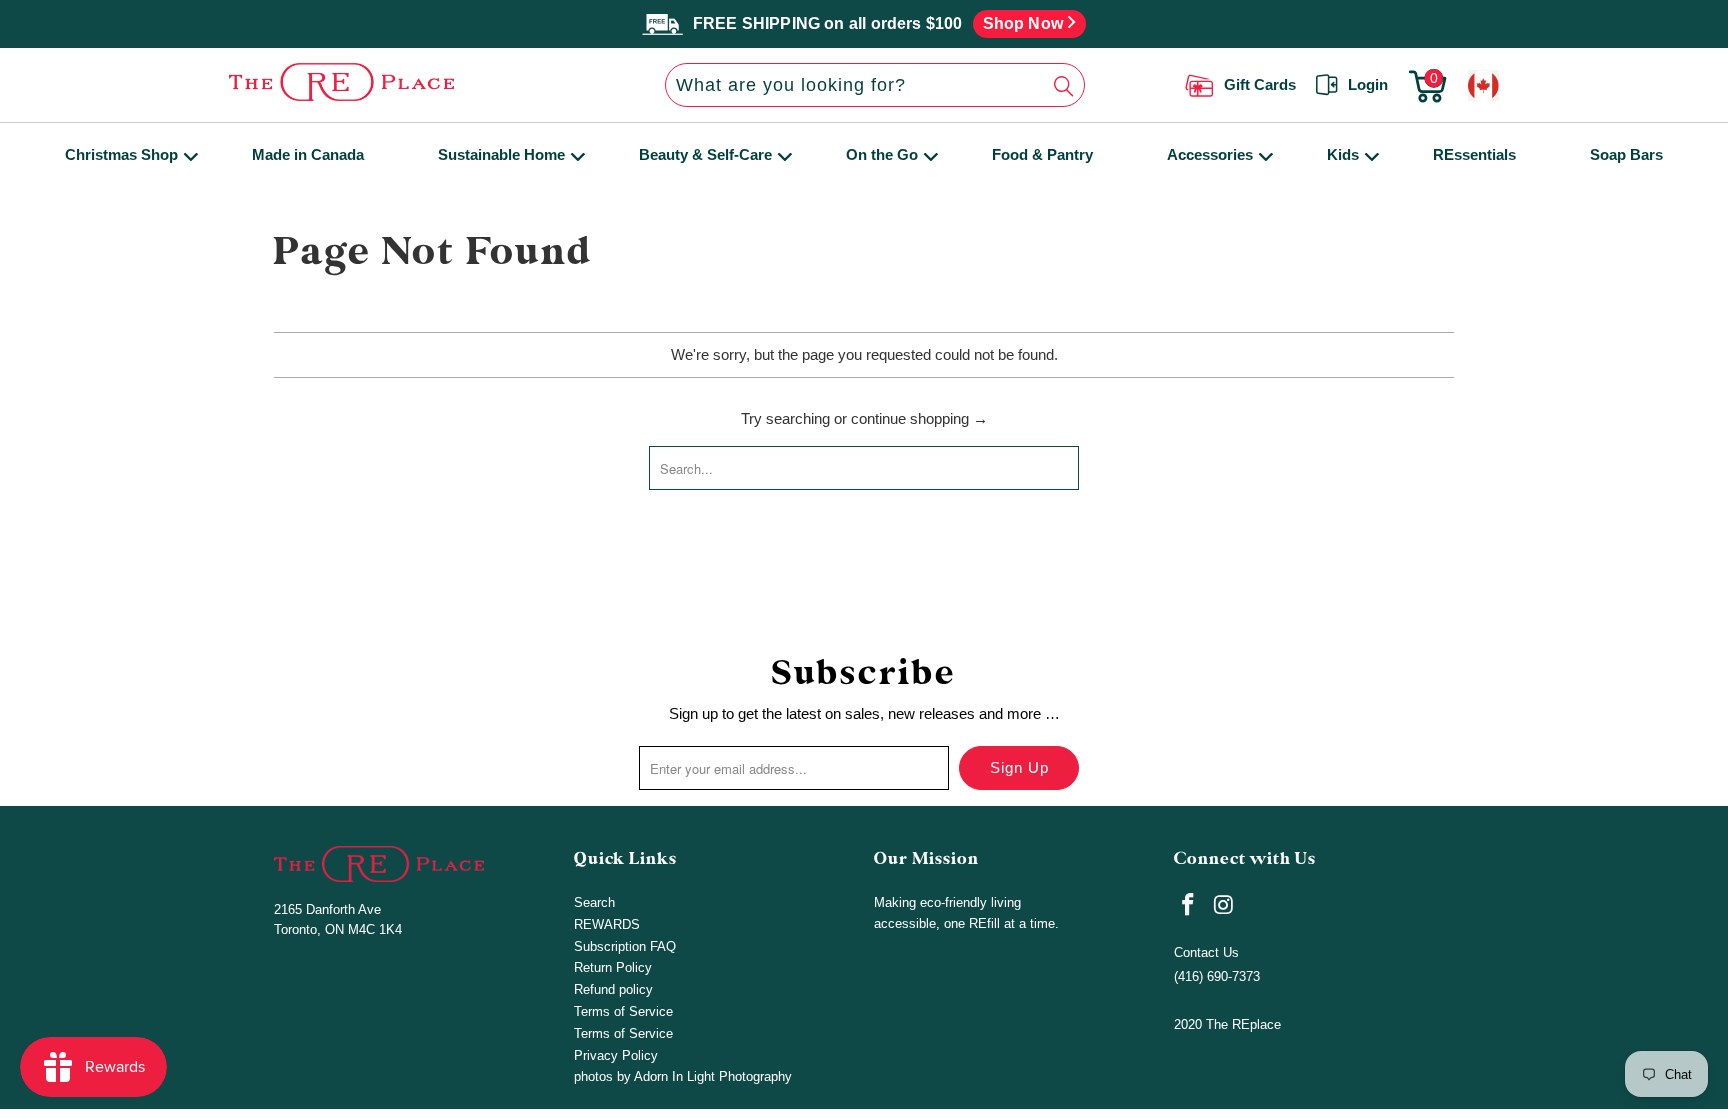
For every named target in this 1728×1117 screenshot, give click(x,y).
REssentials (1474, 154)
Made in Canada (308, 154)
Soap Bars (1626, 154)
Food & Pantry (1042, 154)
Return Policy (613, 967)
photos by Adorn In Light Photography (683, 1076)
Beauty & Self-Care (705, 154)
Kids (1343, 154)
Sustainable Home (501, 154)
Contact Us (1206, 952)
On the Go (882, 154)
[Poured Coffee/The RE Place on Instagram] (1225, 906)
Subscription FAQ (625, 946)
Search (594, 902)
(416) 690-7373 (1217, 976)
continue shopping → (919, 418)
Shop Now (1025, 23)
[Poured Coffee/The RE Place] (397, 82)
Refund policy (613, 989)
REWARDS (607, 924)
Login (1368, 84)
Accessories (1210, 154)
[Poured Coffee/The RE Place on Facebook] (1189, 906)
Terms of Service (623, 1011)
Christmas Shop (121, 154)
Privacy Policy (616, 1055)
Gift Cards (1260, 84)
